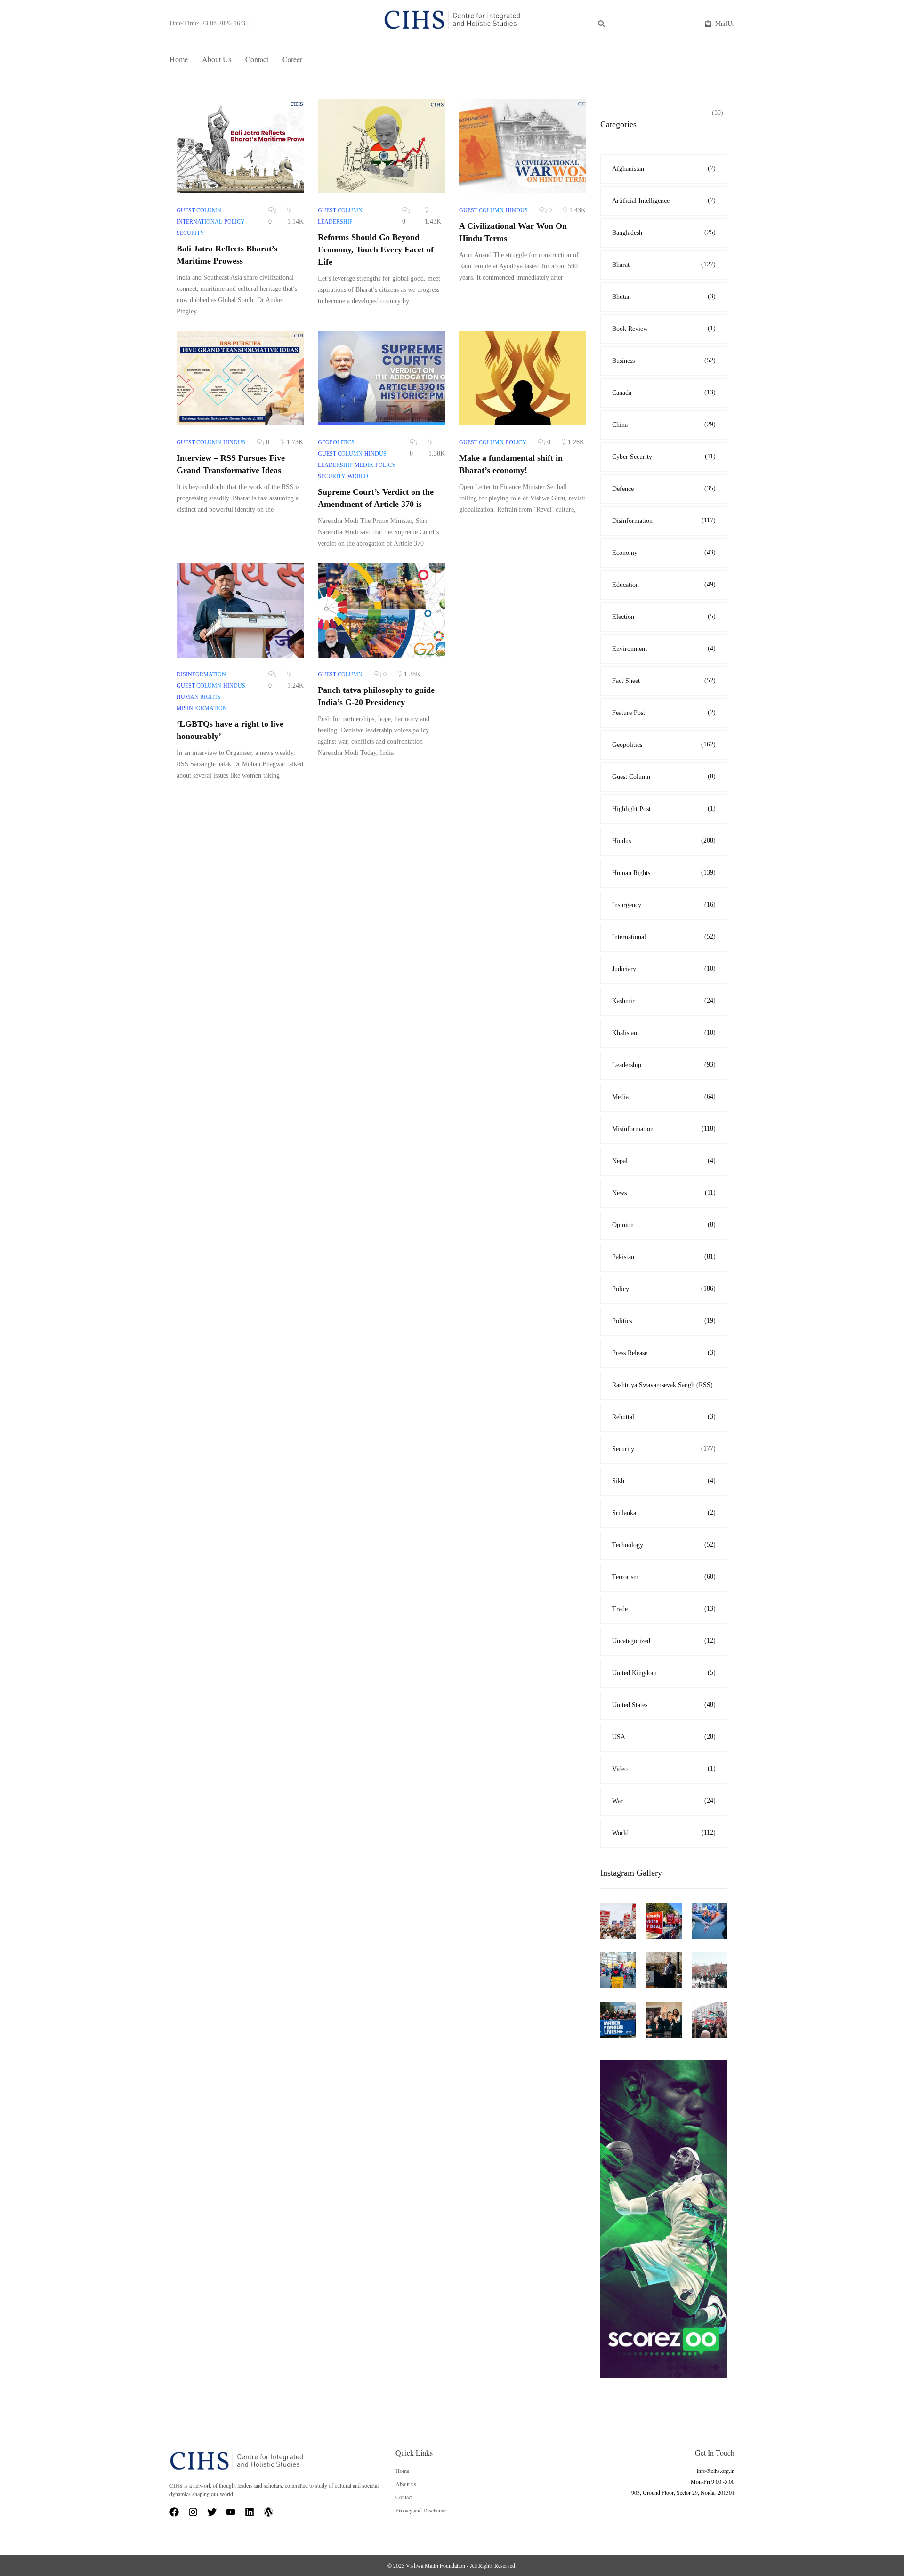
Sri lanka (664, 1513)
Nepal (664, 1161)
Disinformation (664, 521)
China (664, 425)
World (664, 1833)
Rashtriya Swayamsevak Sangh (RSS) (662, 1385)
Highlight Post (664, 809)
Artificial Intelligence (664, 201)
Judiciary (664, 969)
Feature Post (664, 713)
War (664, 1801)
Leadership (664, 1065)
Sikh (664, 1481)
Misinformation (664, 1129)
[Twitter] (212, 2512)
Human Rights (664, 873)
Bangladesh (664, 233)
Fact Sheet (664, 681)
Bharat (664, 265)
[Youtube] (231, 2512)
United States (664, 1705)
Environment (664, 649)
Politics (664, 1321)
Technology (664, 1545)
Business (664, 361)
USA (664, 1737)
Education (664, 585)
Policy (664, 1289)
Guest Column (664, 777)
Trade (664, 1609)
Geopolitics (664, 745)
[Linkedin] (250, 2512)
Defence (664, 489)
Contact (257, 59)
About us (217, 59)
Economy (664, 553)
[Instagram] (193, 2512)
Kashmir (664, 1001)
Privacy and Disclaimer (421, 2510)
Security (664, 1449)
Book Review (664, 329)
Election (664, 617)
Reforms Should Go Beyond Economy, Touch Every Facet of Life (376, 249)
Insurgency (664, 905)
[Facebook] (174, 2512)
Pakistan (664, 1257)
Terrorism (664, 1577)
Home (179, 59)
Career (292, 59)
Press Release (664, 1353)
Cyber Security (664, 457)
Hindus (664, 841)
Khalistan (664, 1033)
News (664, 1193)
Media (664, 1097)
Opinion (664, 1225)
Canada (664, 393)
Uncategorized (664, 1641)
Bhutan (664, 297)
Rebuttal (664, 1417)
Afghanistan (664, 169)
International (664, 937)
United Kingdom (664, 1673)
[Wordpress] (268, 2512)
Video (664, 1769)
